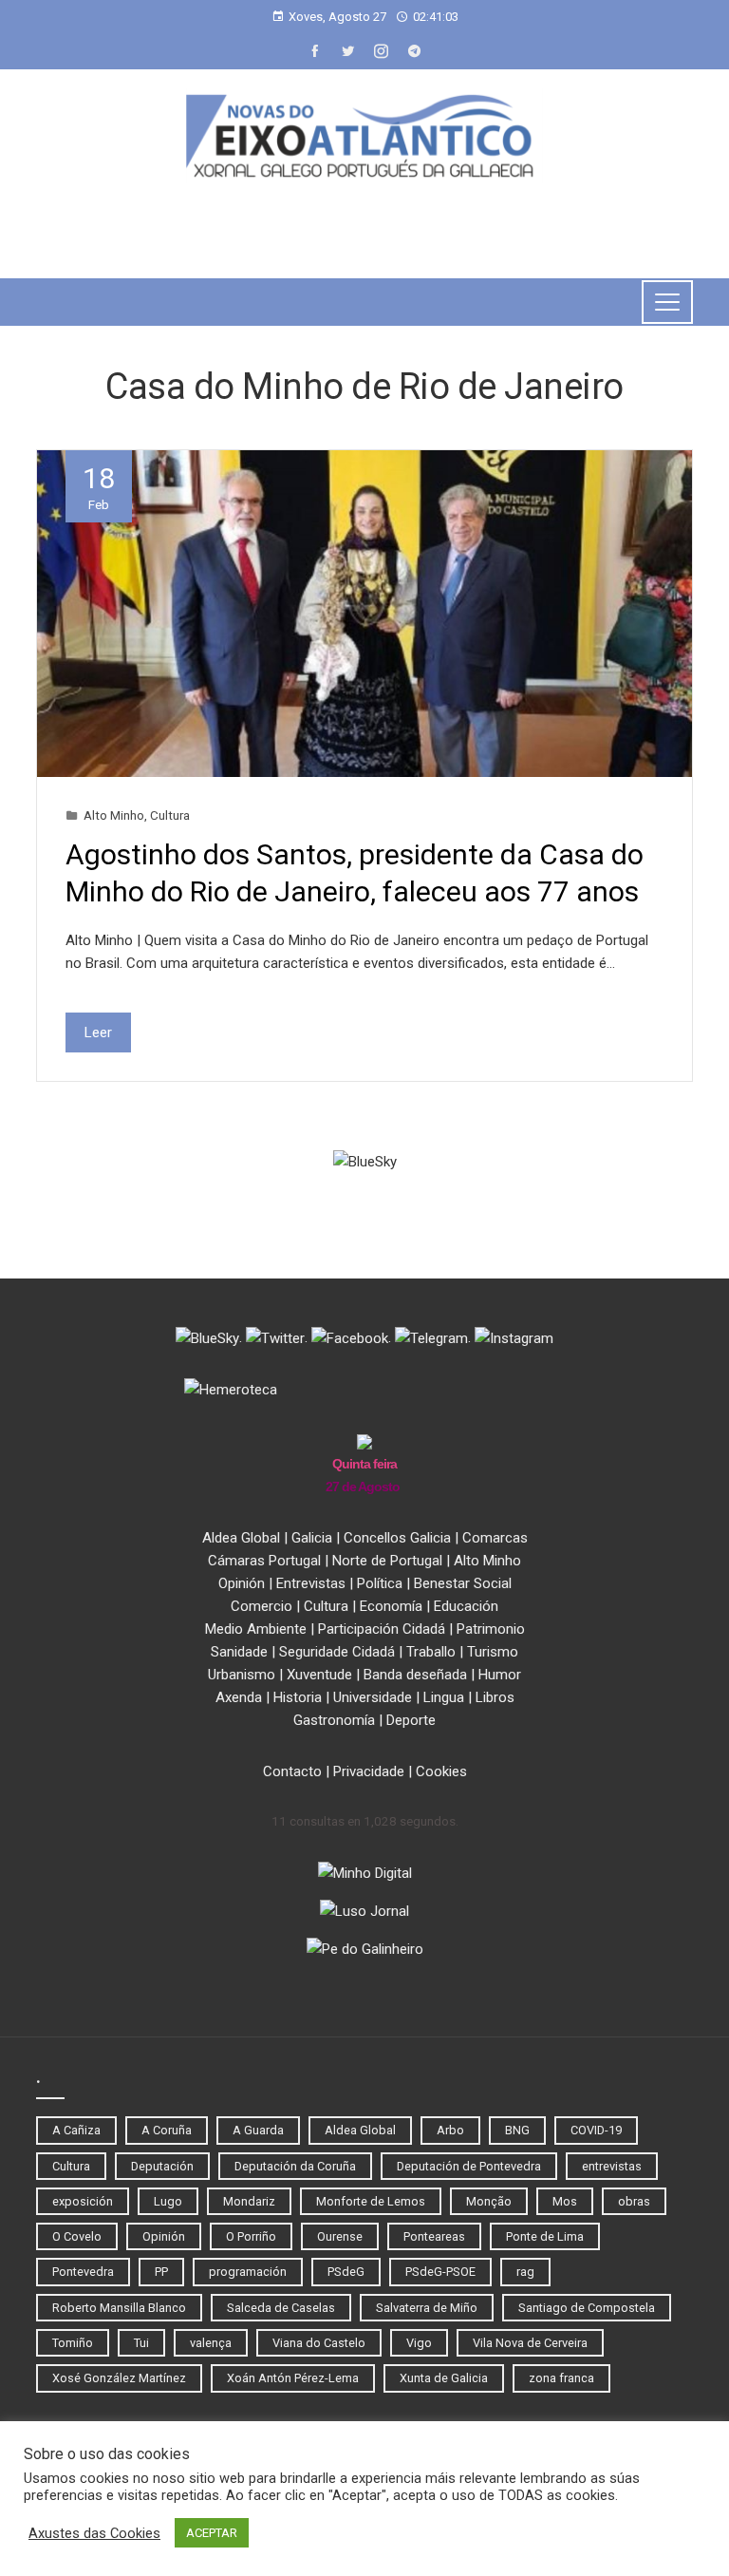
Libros (495, 1697)
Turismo (493, 1652)
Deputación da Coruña (295, 2166)
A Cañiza (76, 2130)
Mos (565, 2201)
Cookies (441, 1771)
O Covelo (77, 2236)
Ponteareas (434, 2236)
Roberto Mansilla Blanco (119, 2308)
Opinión (242, 1583)
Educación (466, 1606)
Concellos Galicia (397, 1538)
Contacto (292, 1771)
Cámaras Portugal (264, 1561)
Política (380, 1583)
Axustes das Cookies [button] (94, 2533)
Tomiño (73, 2343)
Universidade (373, 1697)
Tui (141, 2343)
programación (248, 2272)
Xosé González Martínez (119, 2378)
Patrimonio (491, 1629)
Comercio (262, 1606)
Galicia (312, 1538)
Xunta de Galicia (444, 2378)
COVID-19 (596, 2130)
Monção (489, 2201)
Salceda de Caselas (281, 2308)
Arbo (450, 2130)
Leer (98, 1032)
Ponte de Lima (545, 2236)
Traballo (431, 1652)
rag (525, 2272)
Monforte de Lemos (371, 2201)
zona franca (561, 2378)
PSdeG (346, 2272)
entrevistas (612, 2166)
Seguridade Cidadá (337, 1652)
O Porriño (251, 2236)
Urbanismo (242, 1675)
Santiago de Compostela (587, 2308)
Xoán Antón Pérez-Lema (293, 2378)
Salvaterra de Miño (427, 2308)
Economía (391, 1606)
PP (161, 2272)
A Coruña (167, 2130)
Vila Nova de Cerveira (530, 2343)
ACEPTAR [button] (212, 2533)
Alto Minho (114, 815)
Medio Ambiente (256, 1629)
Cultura (170, 815)
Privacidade (369, 1771)
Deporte (411, 1720)
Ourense (340, 2236)
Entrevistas (311, 1583)
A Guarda (258, 2130)
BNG (517, 2130)
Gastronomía (334, 1720)
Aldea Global (241, 1538)
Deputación (162, 2166)
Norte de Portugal (387, 1561)
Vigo (419, 2343)
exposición (83, 2201)
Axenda (239, 1697)
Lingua (444, 1697)
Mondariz (249, 2201)
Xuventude (319, 1675)
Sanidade (239, 1652)
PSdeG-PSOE (440, 2272)
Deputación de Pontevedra (469, 2166)
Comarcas (495, 1538)
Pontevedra (83, 2272)
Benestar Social (463, 1583)
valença (211, 2343)
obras (634, 2201)
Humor (500, 1675)
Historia (298, 1697)
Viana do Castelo (319, 2343)
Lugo (168, 2201)
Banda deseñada (415, 1675)
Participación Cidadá (382, 1629)
